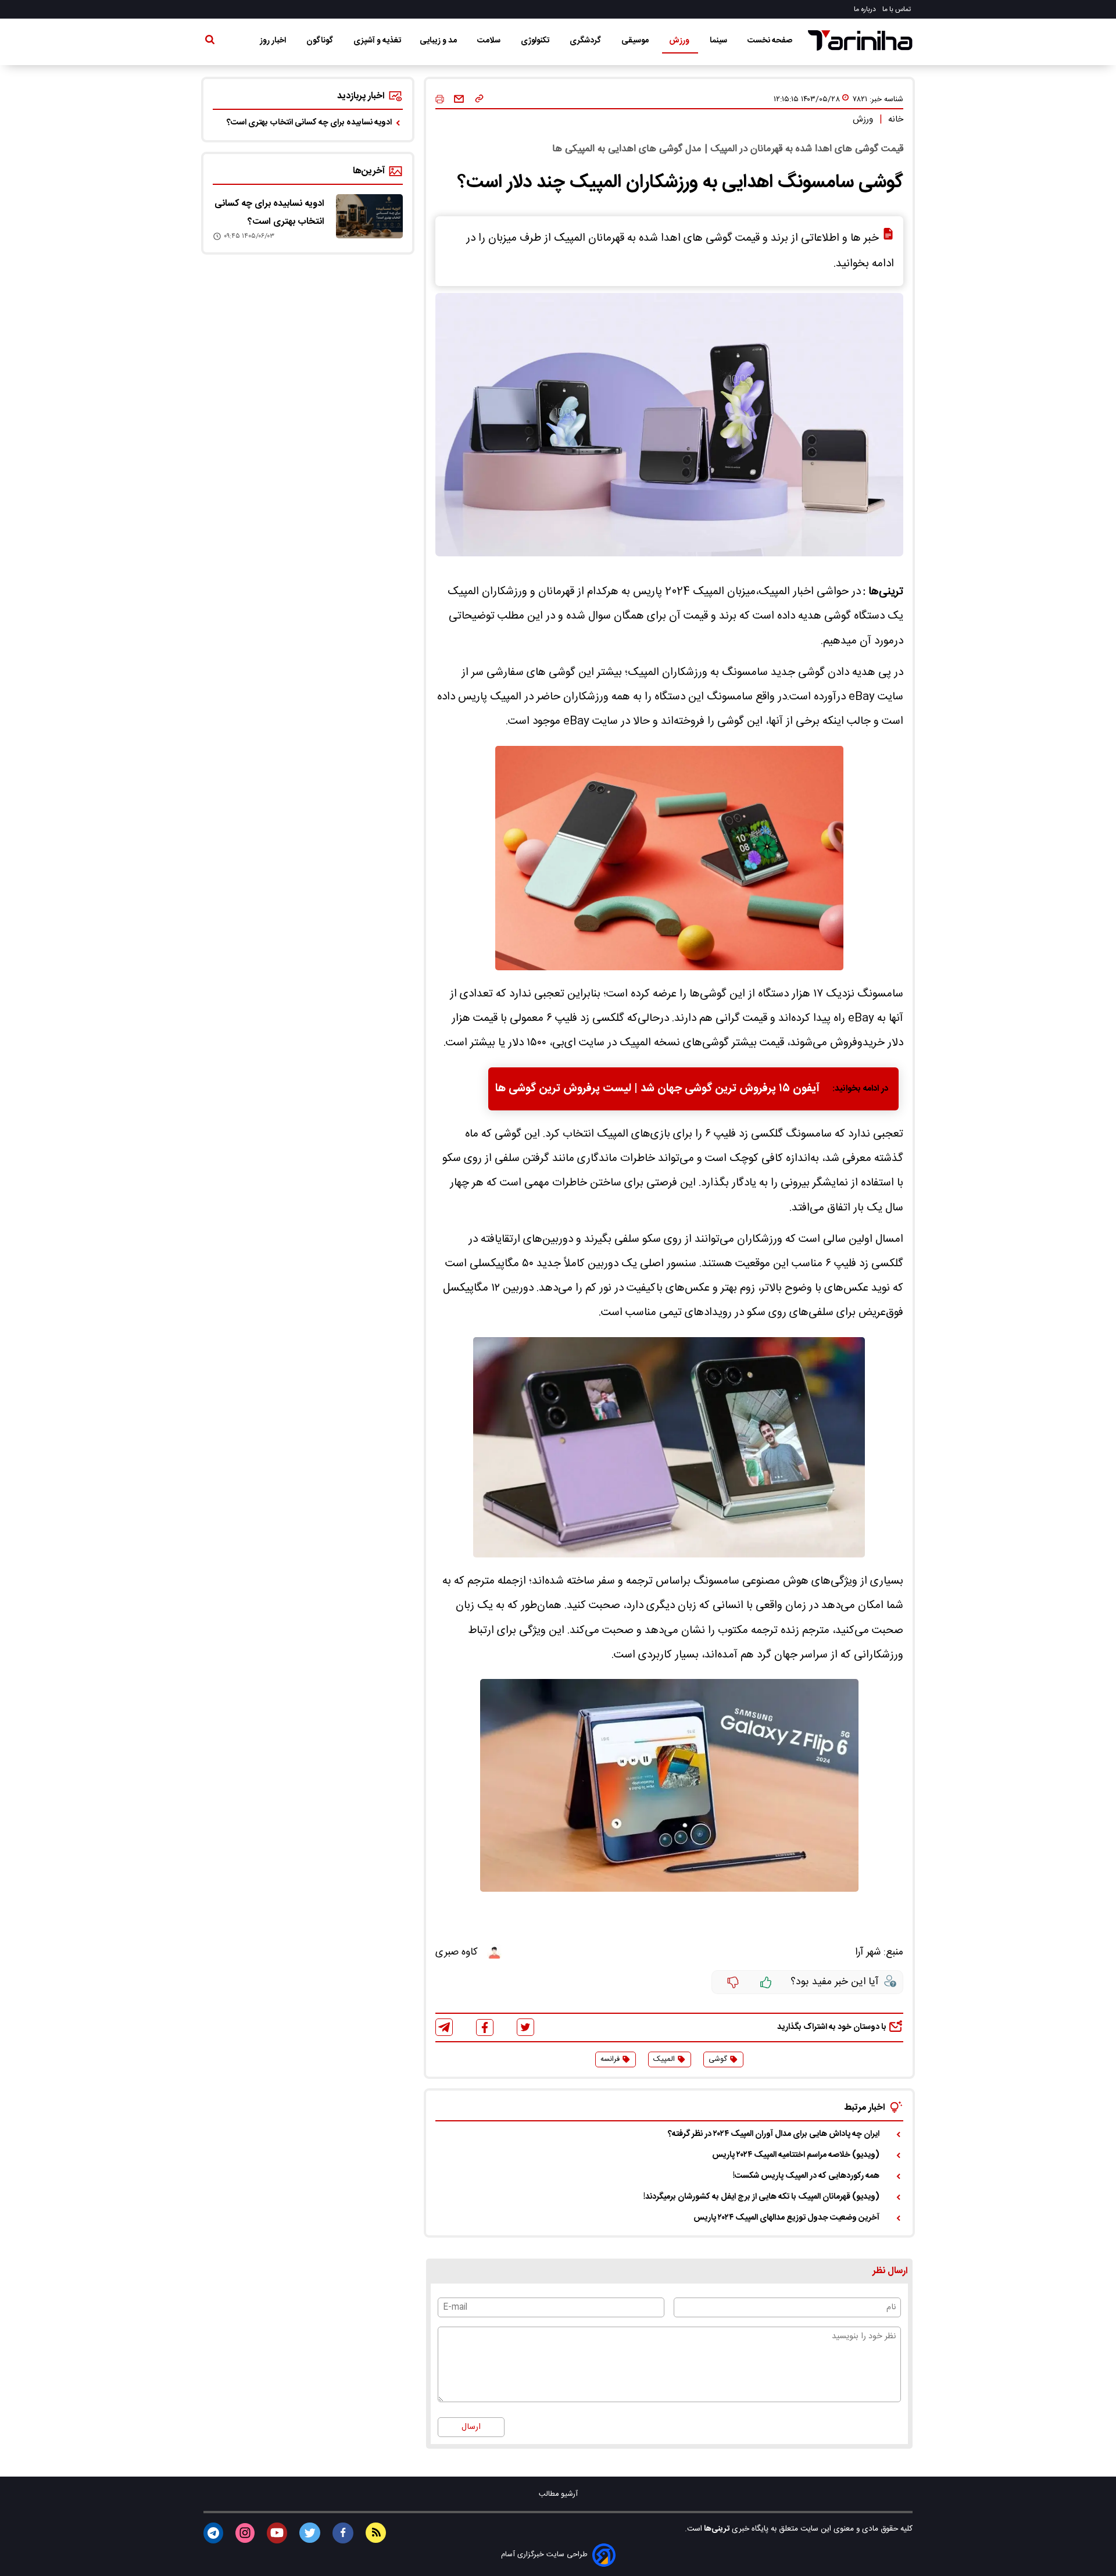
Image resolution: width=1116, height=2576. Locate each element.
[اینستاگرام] (245, 2533)
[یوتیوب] (277, 2533)
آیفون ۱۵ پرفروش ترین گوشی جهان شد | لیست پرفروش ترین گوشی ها (657, 1089)
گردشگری (586, 41)
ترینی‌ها (716, 2529)
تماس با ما (897, 9)
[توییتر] (525, 2027)
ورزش (680, 41)
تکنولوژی (536, 41)
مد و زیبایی (439, 41)
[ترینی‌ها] (860, 40)
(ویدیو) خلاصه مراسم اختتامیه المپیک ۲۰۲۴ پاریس (796, 2155)
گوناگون (321, 41)
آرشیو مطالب (558, 2494)
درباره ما (866, 9)
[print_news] (440, 100)
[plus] (766, 1982)
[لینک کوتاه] (479, 99)
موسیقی (636, 41)
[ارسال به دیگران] (459, 99)
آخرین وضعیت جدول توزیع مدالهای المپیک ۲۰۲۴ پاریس (786, 2218)
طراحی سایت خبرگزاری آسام (544, 2555)
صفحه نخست (770, 41)
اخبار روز (274, 41)
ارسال (471, 2427)
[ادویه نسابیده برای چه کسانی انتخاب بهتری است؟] (369, 216)
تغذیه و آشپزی (377, 41)
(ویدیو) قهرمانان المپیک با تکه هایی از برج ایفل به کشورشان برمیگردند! (761, 2197)
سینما (719, 41)
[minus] (733, 1982)
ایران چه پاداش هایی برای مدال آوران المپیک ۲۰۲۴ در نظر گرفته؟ (774, 2134)
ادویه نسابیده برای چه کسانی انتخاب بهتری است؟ (309, 123)
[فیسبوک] (485, 2027)
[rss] (376, 2533)
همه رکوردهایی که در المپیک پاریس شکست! (806, 2176)
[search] (210, 42)
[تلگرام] (444, 2027)
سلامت (490, 41)
